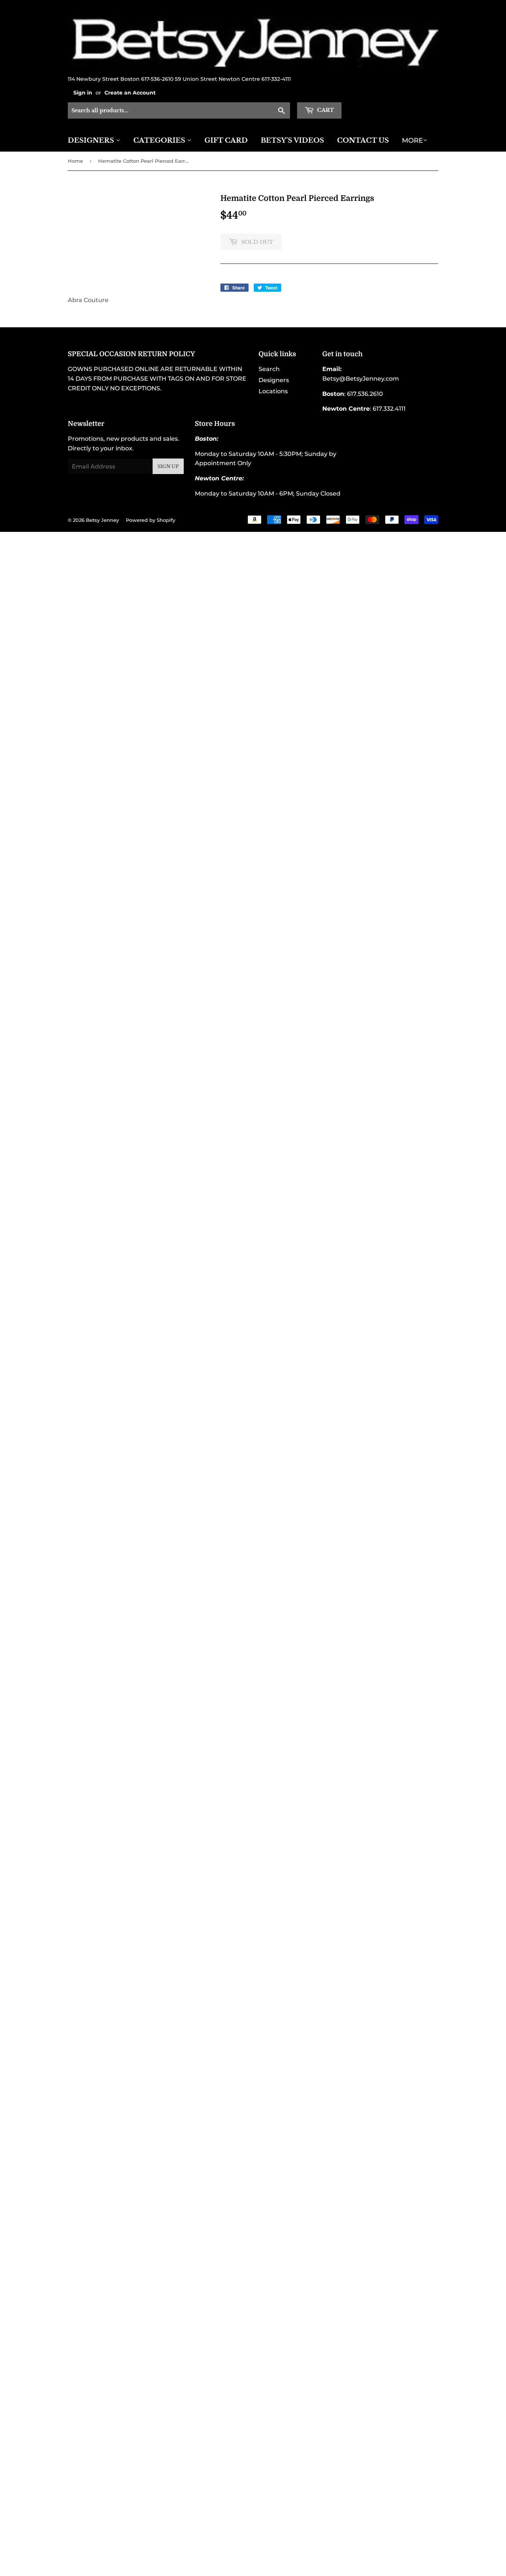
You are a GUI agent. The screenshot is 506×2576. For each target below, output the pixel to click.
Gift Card (226, 140)
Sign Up (168, 466)
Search (269, 369)
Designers (92, 140)
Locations (273, 391)
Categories (160, 140)
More (412, 140)
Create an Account (130, 93)
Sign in (83, 93)
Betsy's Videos (292, 140)
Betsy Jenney (102, 520)
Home (75, 161)
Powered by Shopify (151, 520)
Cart (325, 110)
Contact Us (363, 140)
